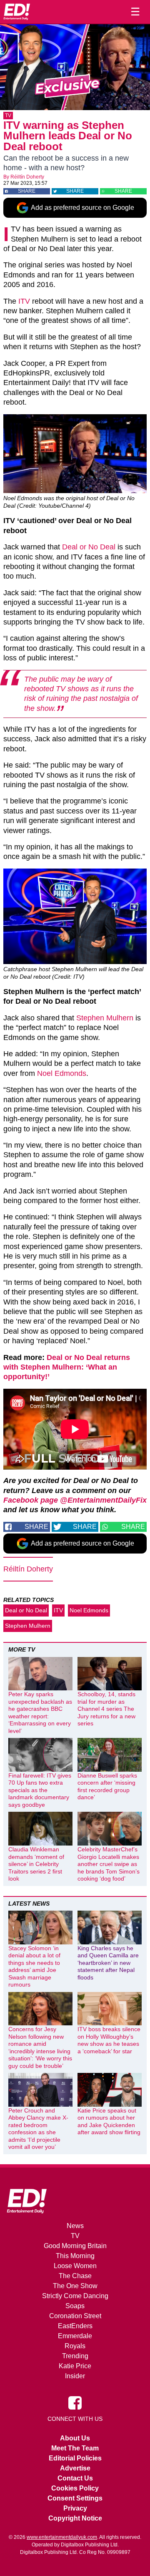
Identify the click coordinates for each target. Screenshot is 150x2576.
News (75, 2226)
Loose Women (75, 2266)
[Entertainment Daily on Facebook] (75, 2402)
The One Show (75, 2286)
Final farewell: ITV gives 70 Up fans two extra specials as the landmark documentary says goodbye (40, 1790)
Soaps (75, 2306)
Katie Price (75, 2366)
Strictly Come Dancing (75, 2296)
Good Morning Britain (75, 2246)
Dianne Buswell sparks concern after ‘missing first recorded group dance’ (107, 1787)
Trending (75, 2356)
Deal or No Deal (89, 547)
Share (27, 191)
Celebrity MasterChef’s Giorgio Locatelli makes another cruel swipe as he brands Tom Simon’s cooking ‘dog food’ (109, 1864)
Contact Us (75, 2478)
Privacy (75, 2508)
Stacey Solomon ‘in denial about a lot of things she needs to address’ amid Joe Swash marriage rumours (34, 1967)
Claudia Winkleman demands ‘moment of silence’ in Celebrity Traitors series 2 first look (36, 1864)
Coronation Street (75, 2316)
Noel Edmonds (62, 1073)
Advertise (75, 2468)
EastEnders (75, 2326)
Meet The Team (75, 2448)
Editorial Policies (75, 2458)
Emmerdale (75, 2336)
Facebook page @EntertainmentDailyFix (75, 1500)
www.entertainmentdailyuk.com (62, 2537)
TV (8, 116)
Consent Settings (75, 2498)
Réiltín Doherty (27, 177)
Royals (75, 2346)
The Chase (75, 2276)
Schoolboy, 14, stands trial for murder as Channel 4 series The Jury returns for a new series (106, 1709)
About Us (75, 2438)
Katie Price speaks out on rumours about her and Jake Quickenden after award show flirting (109, 2121)
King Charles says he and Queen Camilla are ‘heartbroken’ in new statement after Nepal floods (108, 1963)
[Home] (17, 12)
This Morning (75, 2256)
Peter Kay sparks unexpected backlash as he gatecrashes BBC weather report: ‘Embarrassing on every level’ (40, 1712)
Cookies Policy (75, 2488)
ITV (24, 301)
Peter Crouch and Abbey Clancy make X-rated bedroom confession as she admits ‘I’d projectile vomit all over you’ (38, 2129)
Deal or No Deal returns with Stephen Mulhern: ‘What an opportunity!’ (67, 1367)
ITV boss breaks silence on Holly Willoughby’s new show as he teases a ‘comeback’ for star (109, 2040)
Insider (75, 2376)
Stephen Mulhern (105, 1018)
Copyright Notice (75, 2518)
